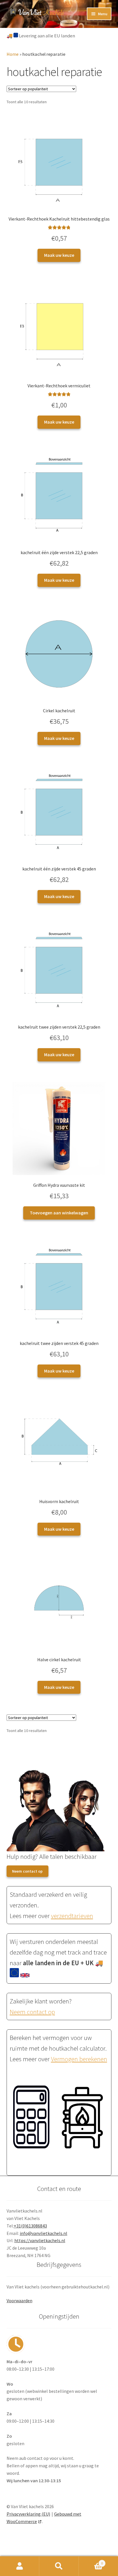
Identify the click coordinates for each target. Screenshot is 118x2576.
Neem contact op (27, 1871)
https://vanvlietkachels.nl (40, 2240)
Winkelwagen (91, 2561)
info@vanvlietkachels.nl (44, 2233)
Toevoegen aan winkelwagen (59, 1213)
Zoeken (59, 2566)
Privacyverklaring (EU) (28, 2514)
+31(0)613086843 (30, 2226)
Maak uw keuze (59, 255)
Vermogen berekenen (79, 2059)
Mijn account (20, 2566)
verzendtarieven (72, 1916)
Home (13, 54)
